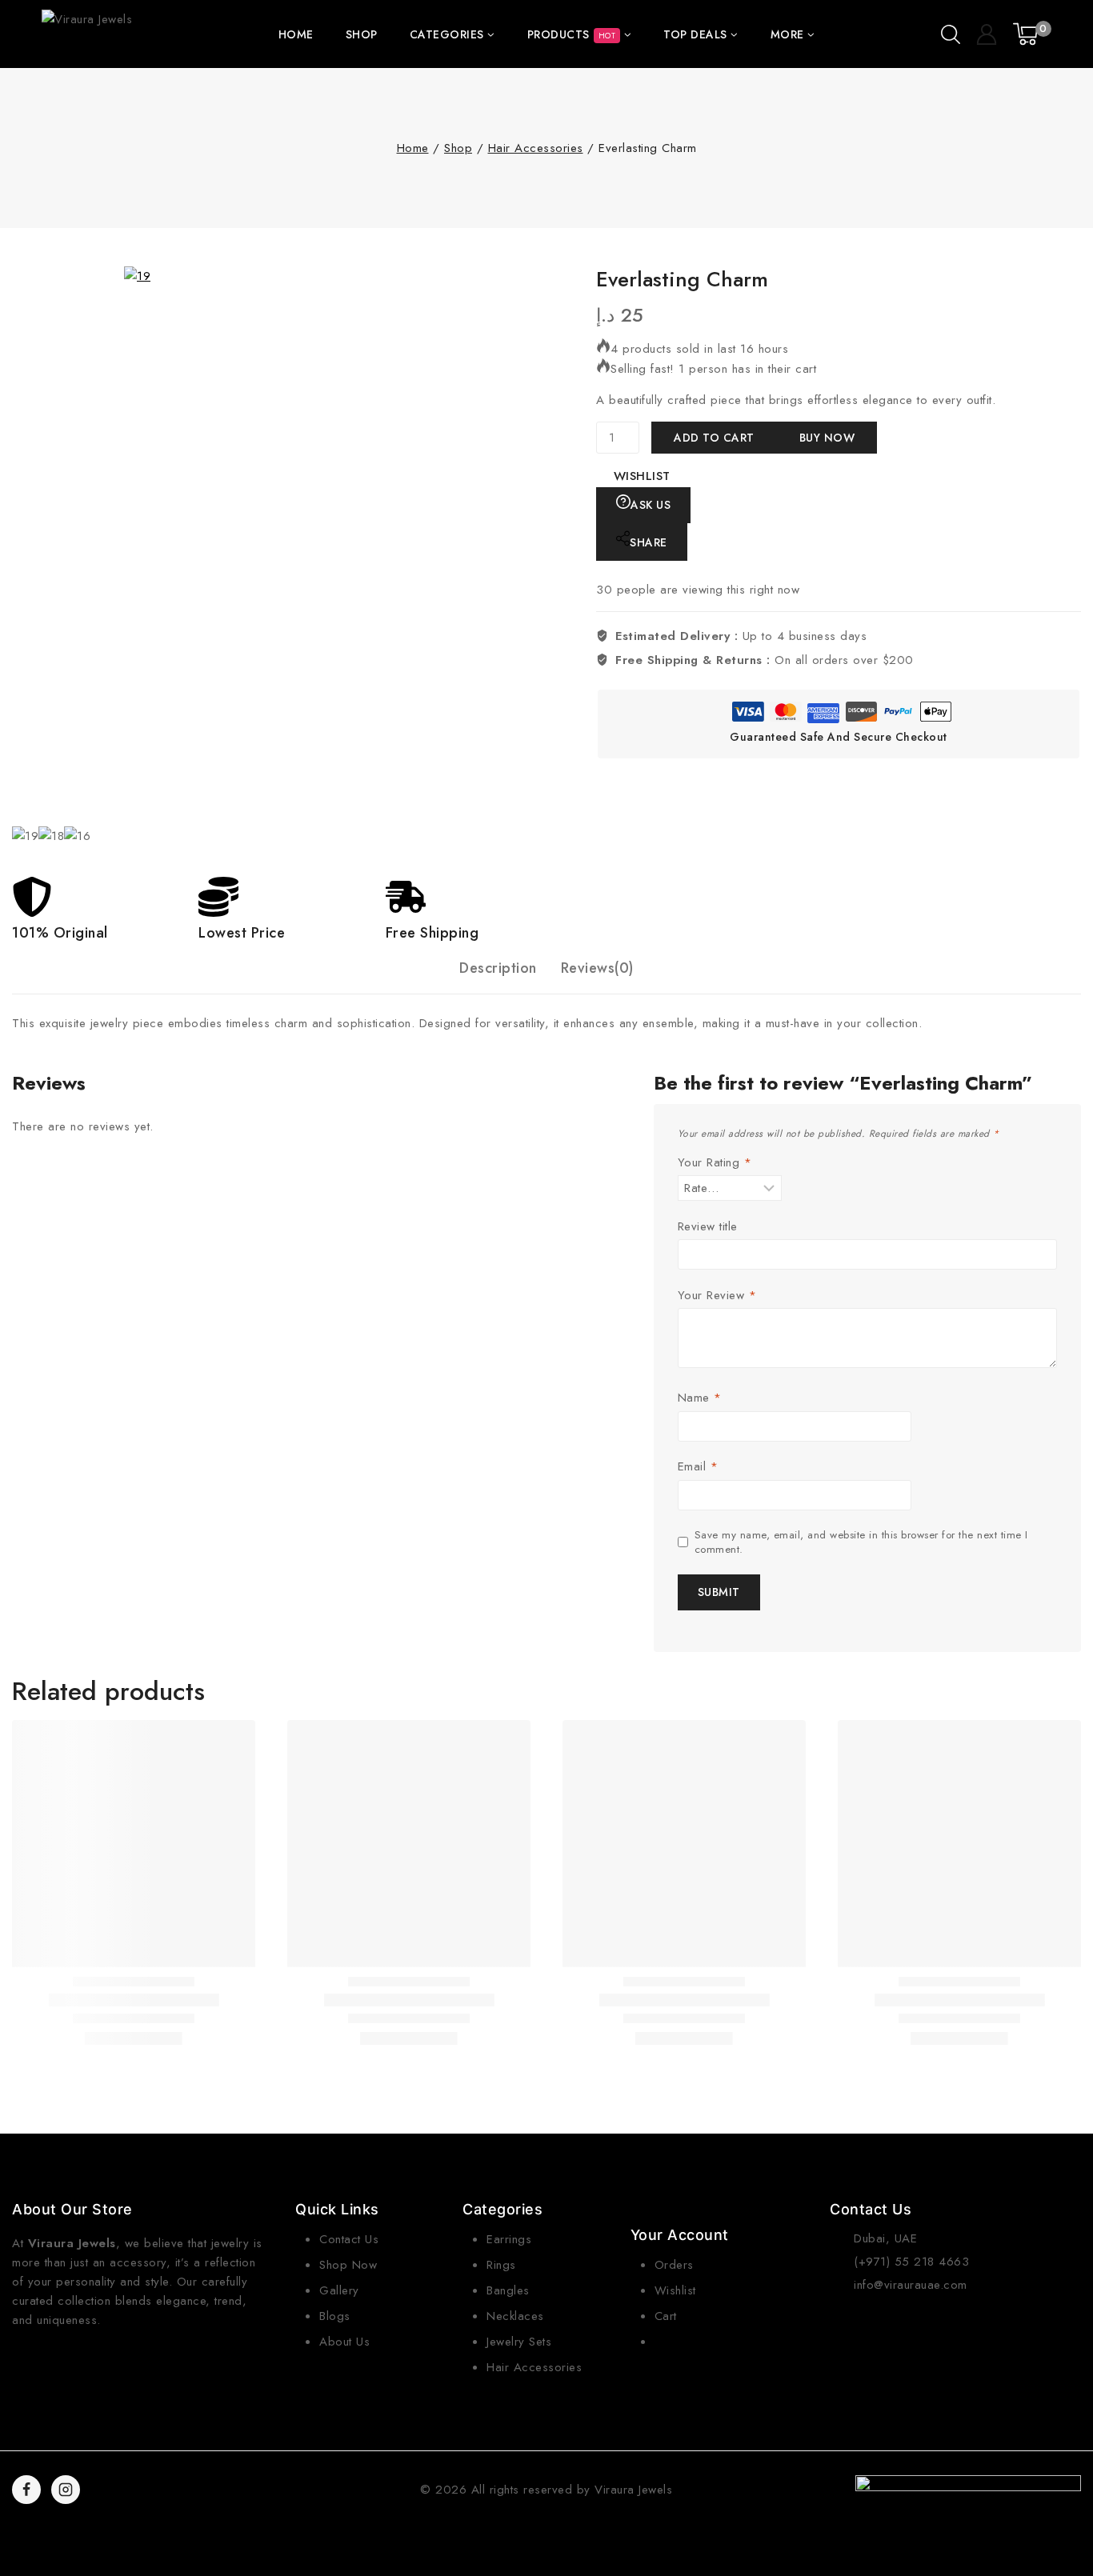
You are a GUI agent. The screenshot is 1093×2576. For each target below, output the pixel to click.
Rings (501, 2265)
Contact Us (349, 2239)
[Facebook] (26, 2490)
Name (700, 1398)
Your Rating (715, 1163)
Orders (674, 2265)
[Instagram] (66, 2490)
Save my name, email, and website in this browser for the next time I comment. (861, 1542)
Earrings (509, 2239)
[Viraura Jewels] (89, 34)
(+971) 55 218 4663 (911, 2262)
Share (649, 542)
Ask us (651, 505)
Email (698, 1467)
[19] (404, 546)
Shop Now (348, 2265)
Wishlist (675, 2290)
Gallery (339, 2290)
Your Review (717, 1296)
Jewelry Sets (519, 2342)
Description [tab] (498, 968)
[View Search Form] (951, 34)
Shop (362, 34)
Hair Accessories (534, 2367)
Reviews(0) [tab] (597, 968)
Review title (708, 1227)
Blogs (335, 2316)
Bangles (508, 2290)
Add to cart (714, 438)
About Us (344, 2342)
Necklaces (515, 2316)
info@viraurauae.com (911, 2285)
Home (296, 34)
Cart (666, 2316)
